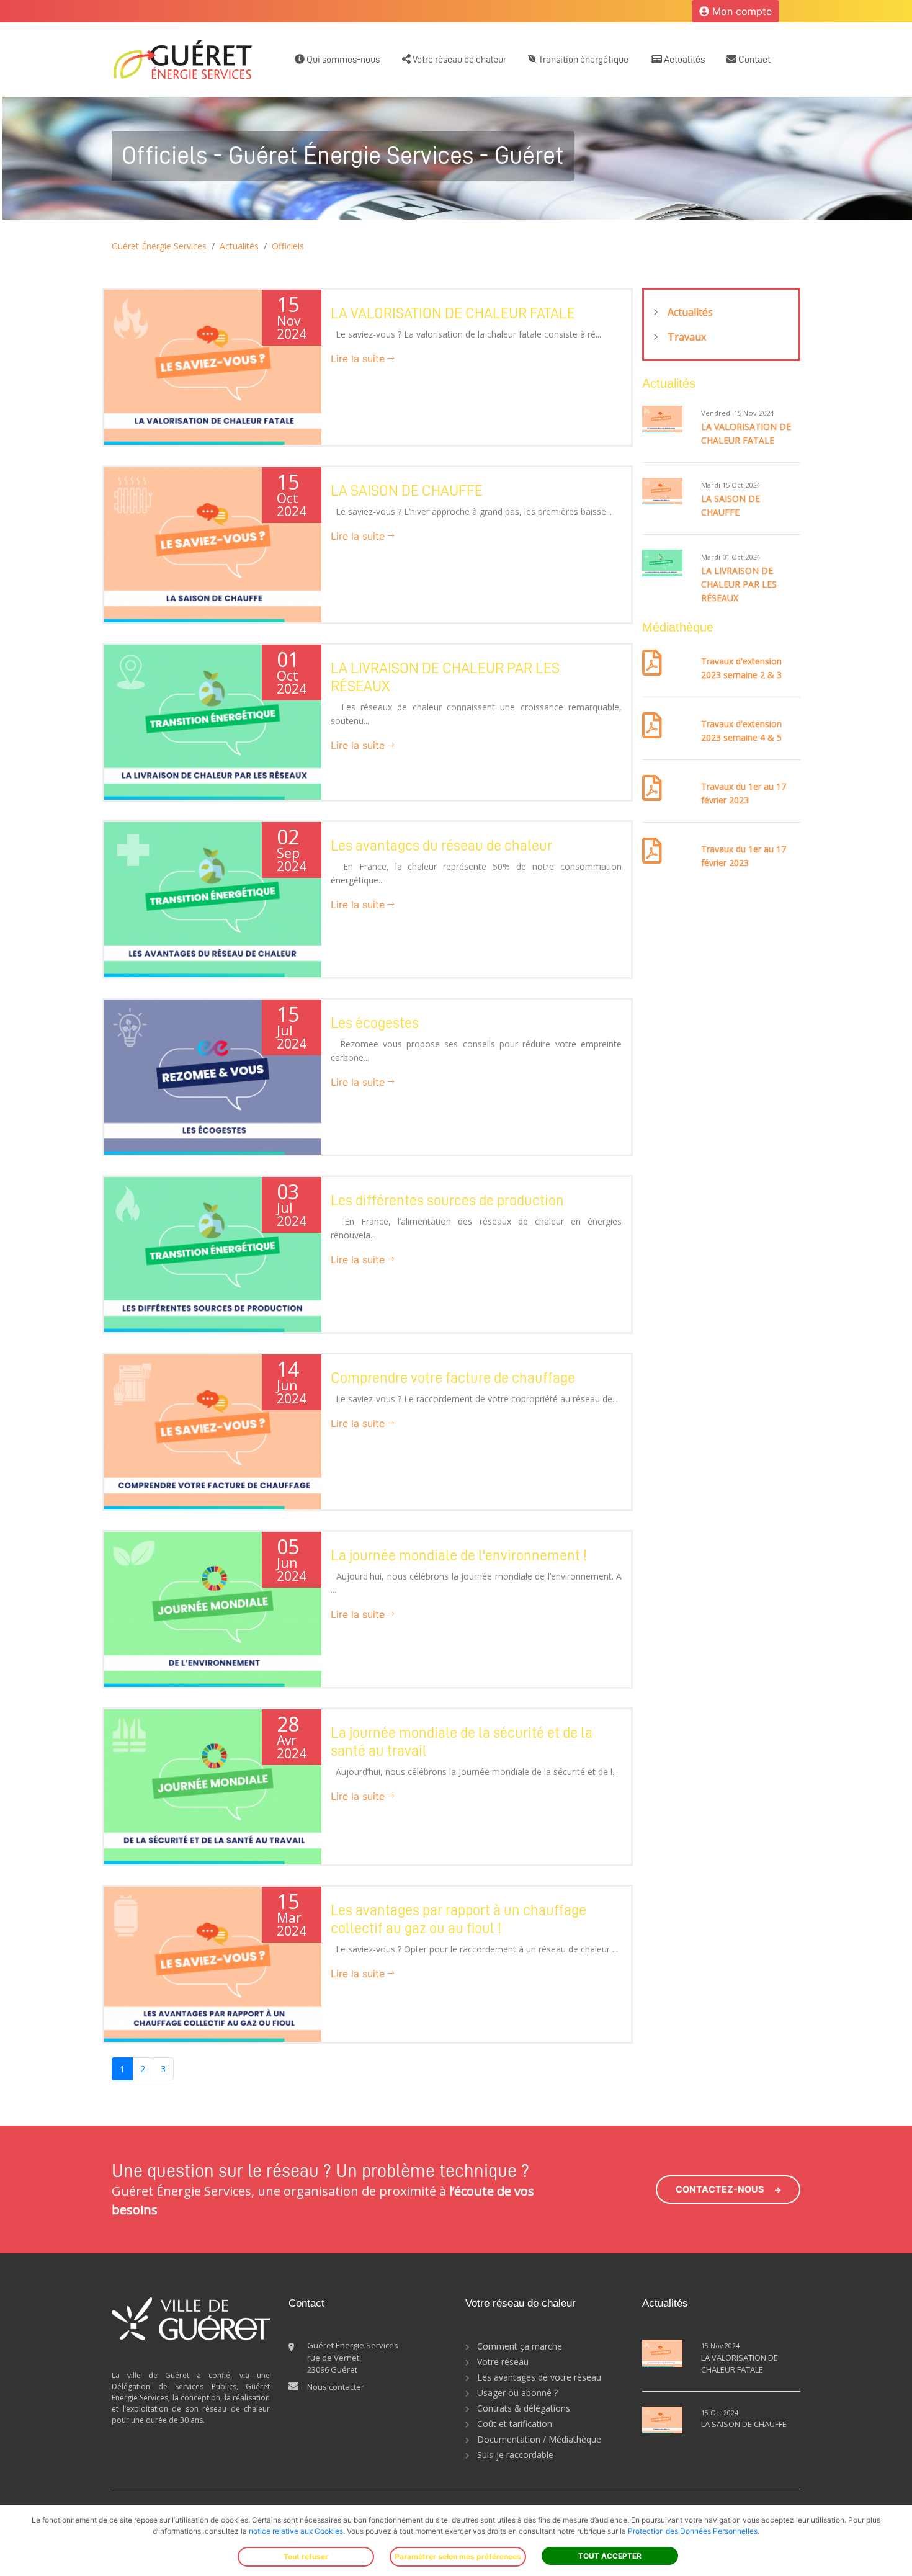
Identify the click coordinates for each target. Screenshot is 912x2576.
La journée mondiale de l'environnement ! (459, 1555)
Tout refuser (306, 2556)
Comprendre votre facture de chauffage (453, 1378)
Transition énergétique (583, 60)
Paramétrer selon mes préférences (458, 2556)
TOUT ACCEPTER (610, 2556)
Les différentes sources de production (447, 1201)
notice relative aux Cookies (296, 2531)
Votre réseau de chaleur (458, 60)
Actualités (683, 60)
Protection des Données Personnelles (693, 2531)
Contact (753, 60)
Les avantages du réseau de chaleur (441, 846)
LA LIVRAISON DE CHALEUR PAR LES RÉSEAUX (739, 584)
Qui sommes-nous (342, 60)
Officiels (288, 246)
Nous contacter (336, 2387)
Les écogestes (375, 1023)
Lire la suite (359, 359)
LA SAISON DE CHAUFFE (407, 491)
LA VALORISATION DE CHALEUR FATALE (453, 313)
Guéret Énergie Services (159, 246)
